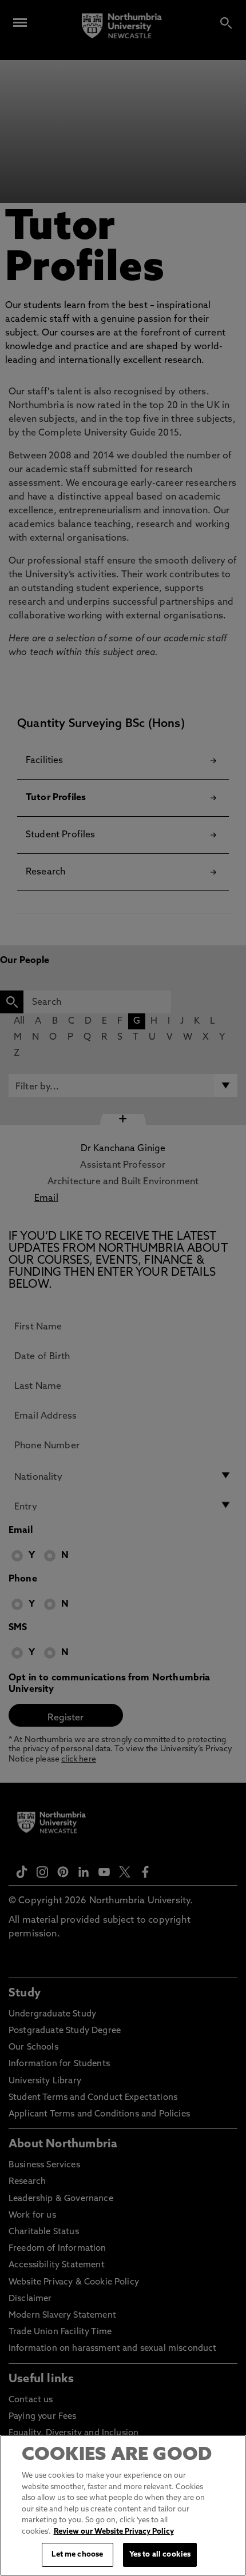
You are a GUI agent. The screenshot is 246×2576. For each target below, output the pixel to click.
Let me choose (77, 2555)
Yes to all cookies (160, 2555)
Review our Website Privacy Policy (114, 2532)
